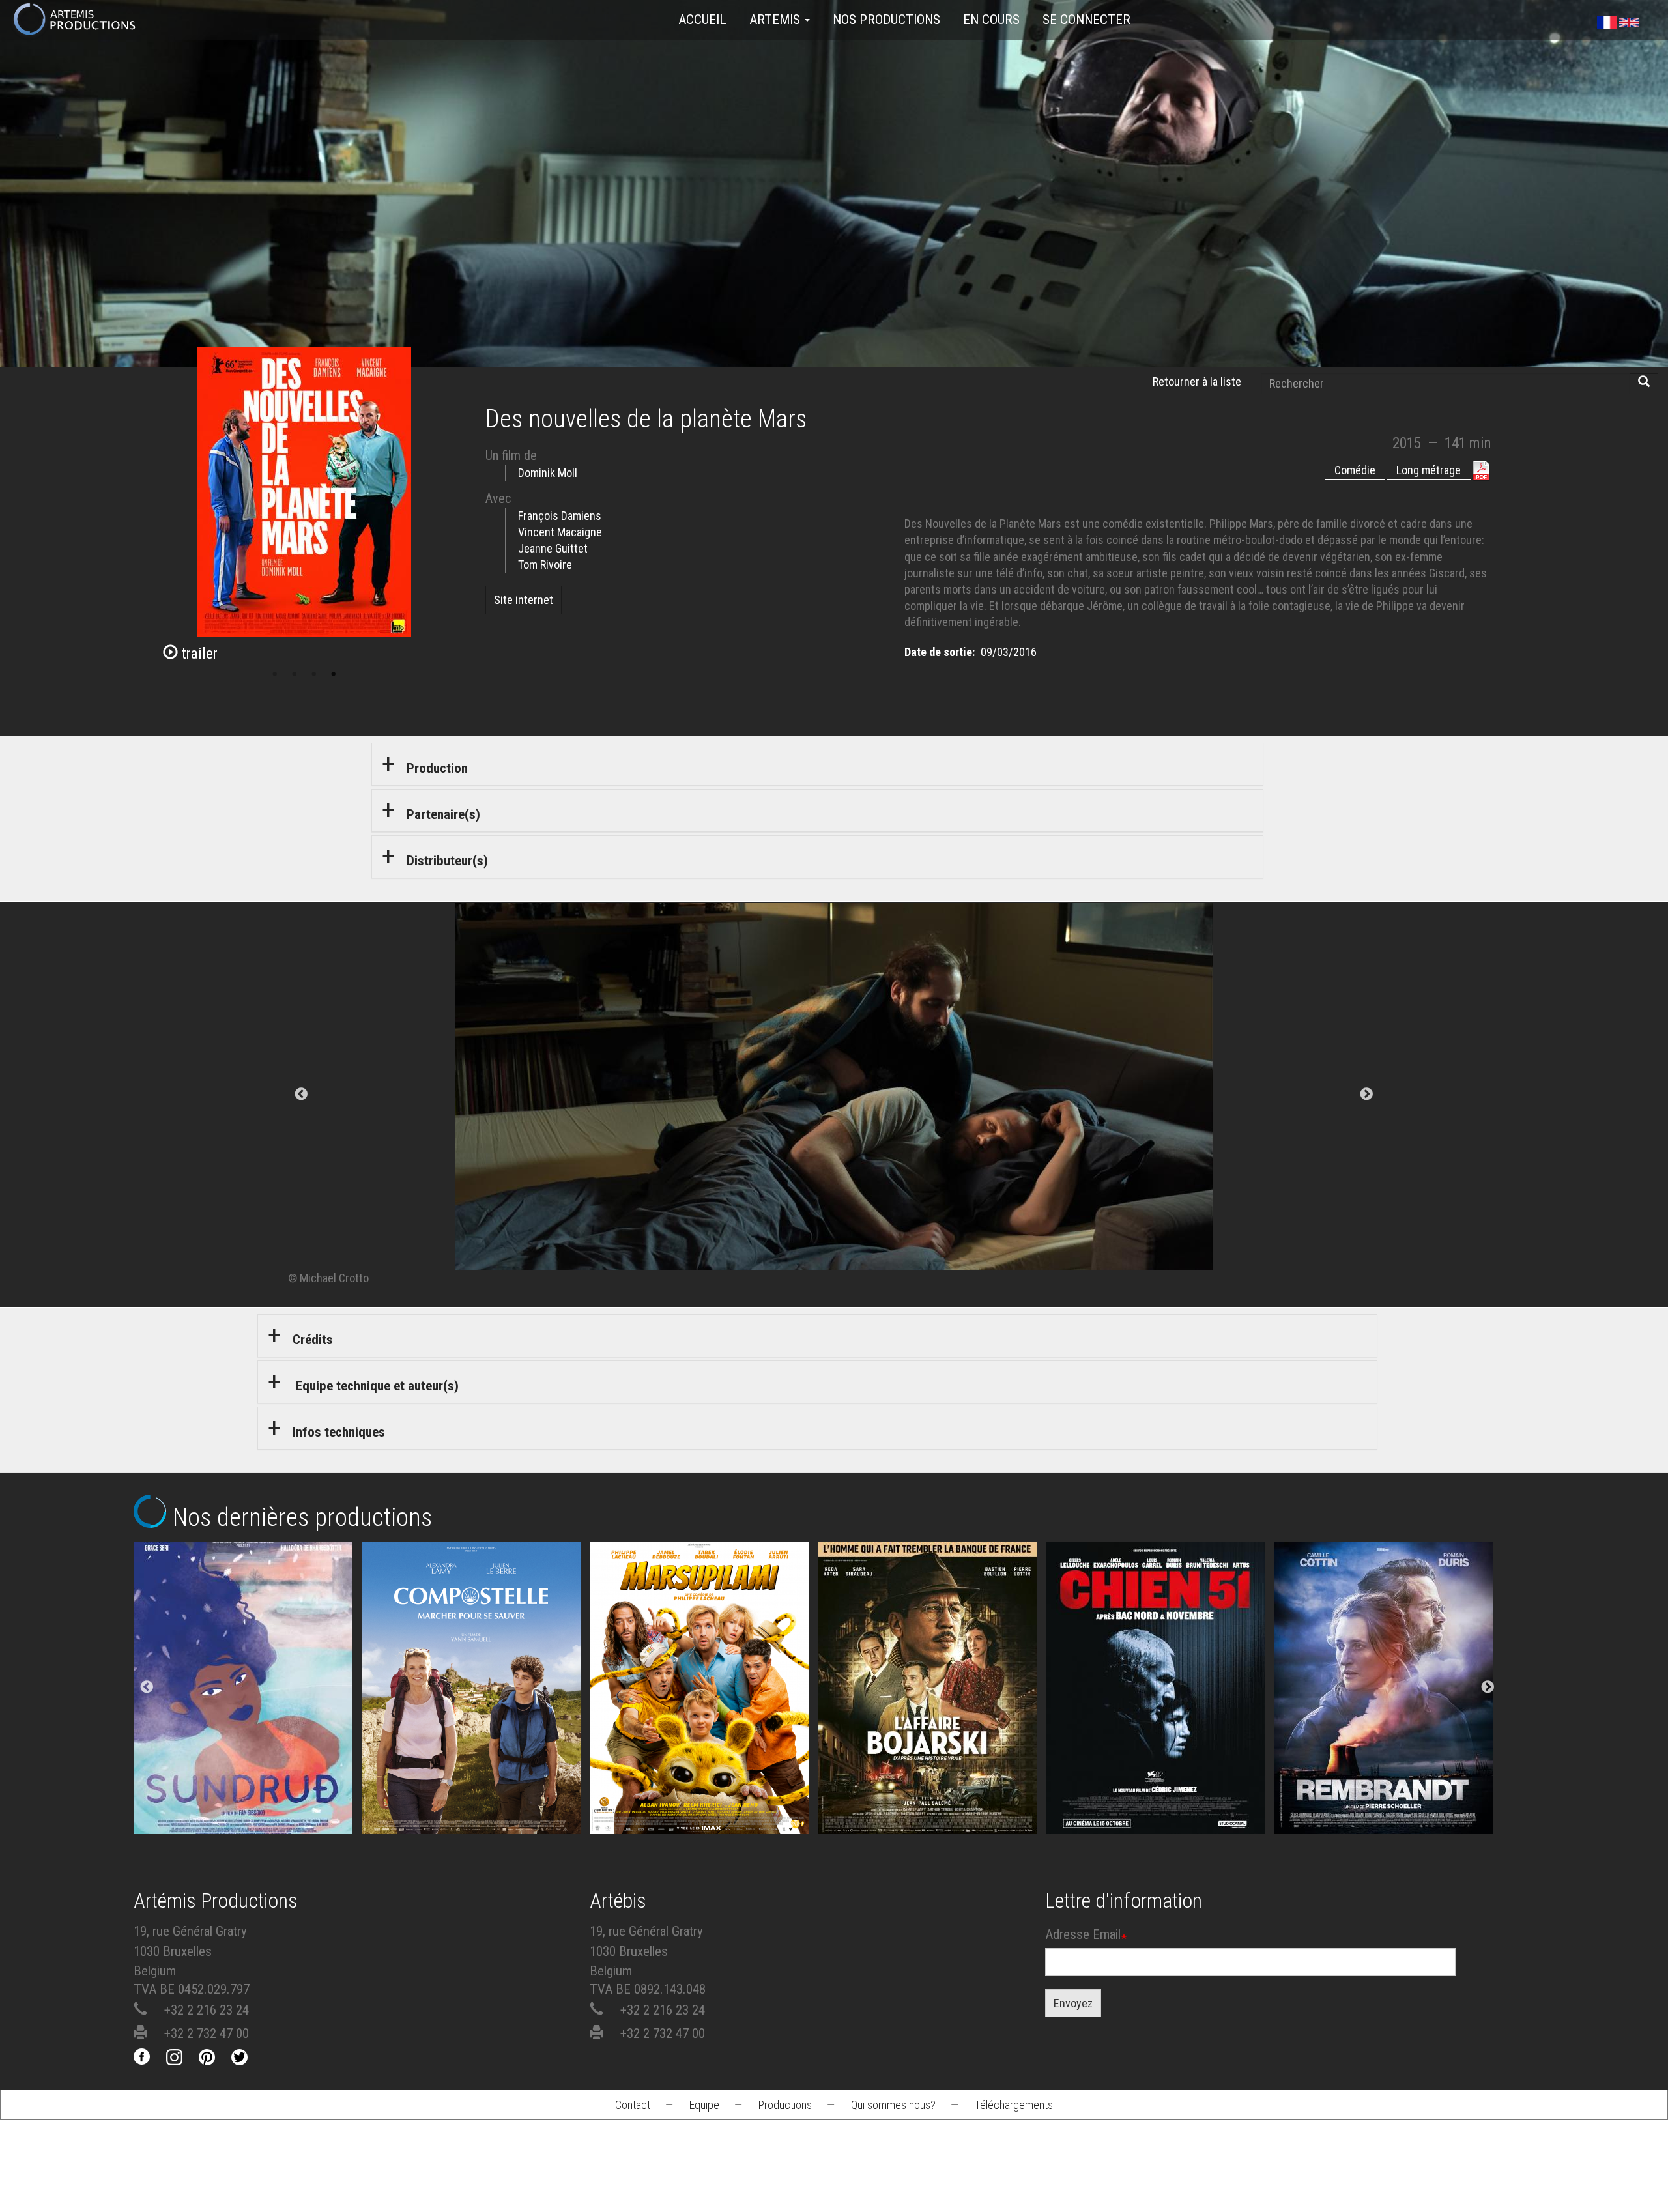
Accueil (702, 20)
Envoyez (1073, 2003)
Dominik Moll (548, 473)
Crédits (313, 1340)
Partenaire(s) (443, 814)
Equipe (704, 2105)
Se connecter (1086, 20)
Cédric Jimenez (1160, 1712)
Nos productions (886, 20)
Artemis (776, 20)
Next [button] (1488, 1688)
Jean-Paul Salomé (932, 1712)
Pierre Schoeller (1388, 1712)
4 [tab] (334, 674)
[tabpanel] (834, 1095)
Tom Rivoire (545, 565)
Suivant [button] (1366, 1095)
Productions (785, 2105)
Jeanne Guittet (553, 548)
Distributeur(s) (447, 861)
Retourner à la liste (1197, 381)
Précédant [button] (302, 1095)
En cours (991, 20)
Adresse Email (1083, 1934)
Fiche (258, 1626)
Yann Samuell (475, 1712)
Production (437, 768)
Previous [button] (147, 1688)
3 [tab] (314, 674)
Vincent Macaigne (560, 532)
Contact (633, 2105)
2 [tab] (295, 674)
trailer (198, 654)
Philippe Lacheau (704, 1712)
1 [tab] (275, 674)
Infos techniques (339, 1432)
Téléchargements (1014, 2105)
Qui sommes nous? (893, 2105)
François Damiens (560, 516)
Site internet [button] (524, 600)
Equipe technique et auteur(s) (376, 1386)
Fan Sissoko (247, 1676)
